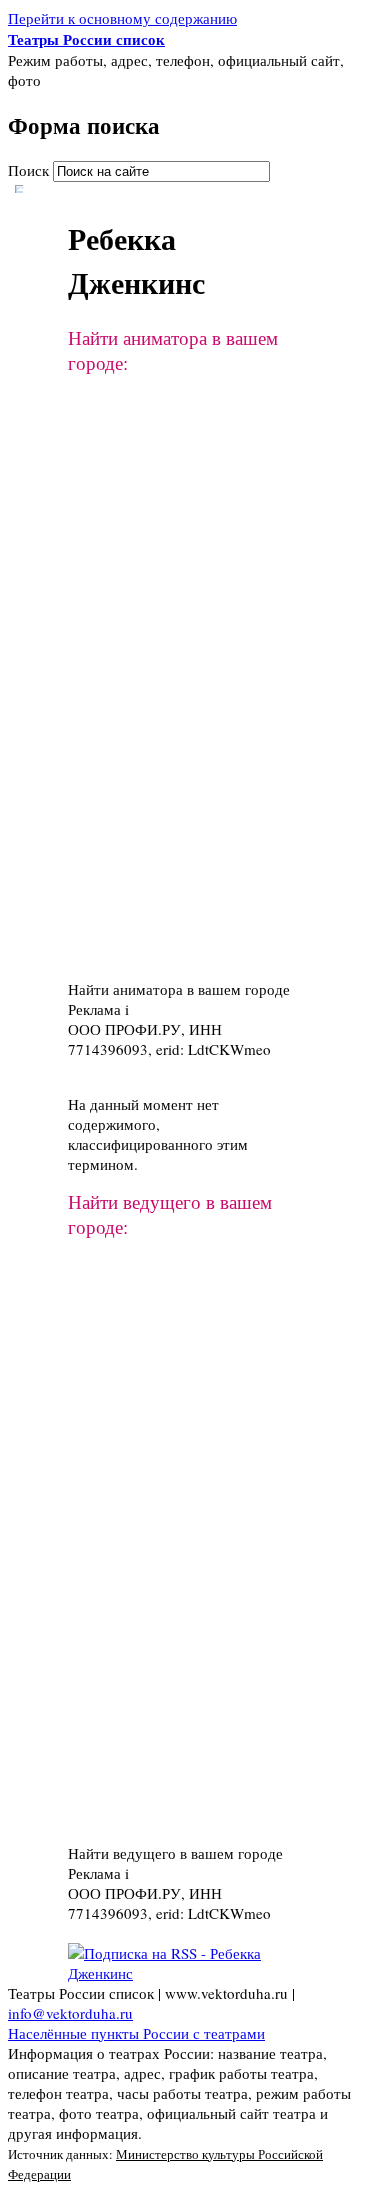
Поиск (30, 170)
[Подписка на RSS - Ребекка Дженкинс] (187, 1973)
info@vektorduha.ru (70, 2013)
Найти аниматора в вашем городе (179, 989)
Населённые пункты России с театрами (136, 2033)
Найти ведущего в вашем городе (175, 1853)
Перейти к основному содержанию (122, 18)
